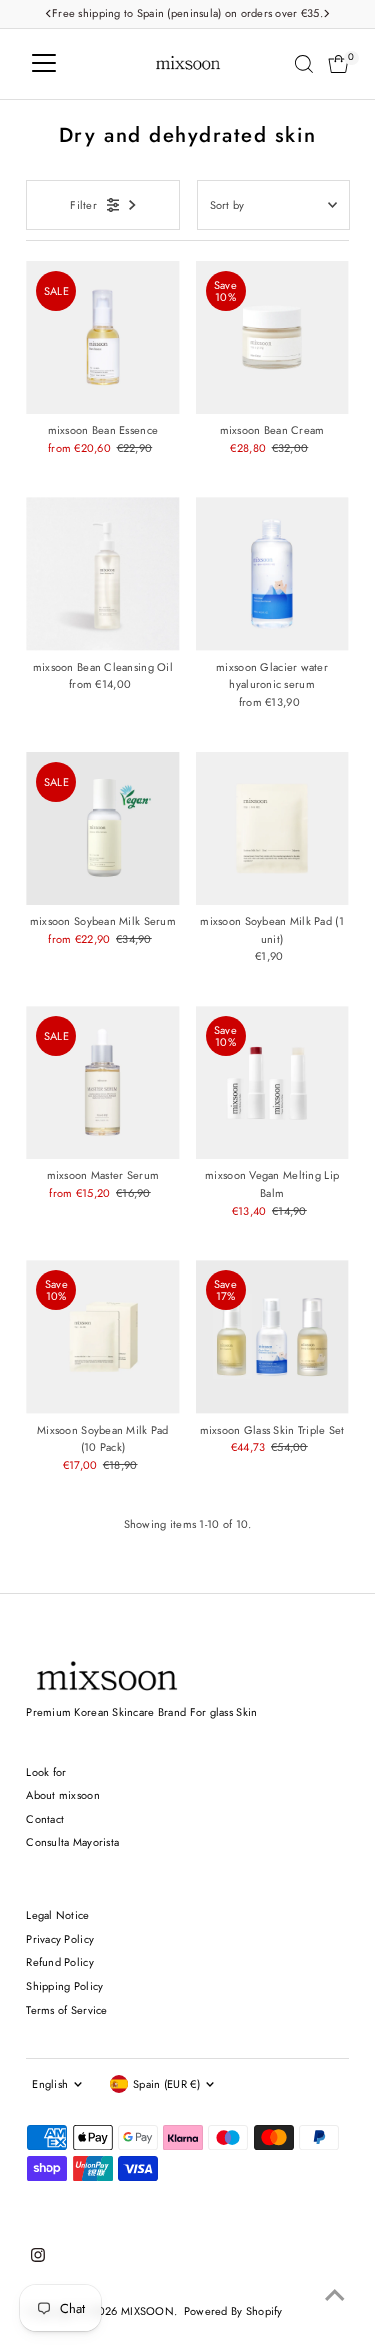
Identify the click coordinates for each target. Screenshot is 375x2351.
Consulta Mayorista (72, 1842)
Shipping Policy (64, 1986)
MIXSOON (147, 2311)
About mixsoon (63, 1795)
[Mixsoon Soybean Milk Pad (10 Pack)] (102, 1336)
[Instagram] (38, 2258)
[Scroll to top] (335, 2296)
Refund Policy (60, 1962)
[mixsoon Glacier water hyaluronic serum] (272, 573)
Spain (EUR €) (166, 2084)
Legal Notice (57, 1915)
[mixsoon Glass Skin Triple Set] (272, 1336)
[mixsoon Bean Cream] (272, 337)
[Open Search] (304, 64)
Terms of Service (66, 2010)
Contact (45, 1819)
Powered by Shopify (233, 2311)
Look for (46, 1772)
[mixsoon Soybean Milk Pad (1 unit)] (272, 828)
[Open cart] (338, 64)
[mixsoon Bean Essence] (102, 337)
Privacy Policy (60, 1939)
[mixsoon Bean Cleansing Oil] (102, 573)
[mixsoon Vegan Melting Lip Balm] (272, 1082)
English (50, 2084)
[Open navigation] (44, 64)
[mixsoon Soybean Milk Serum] (102, 828)
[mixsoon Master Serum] (102, 1082)
